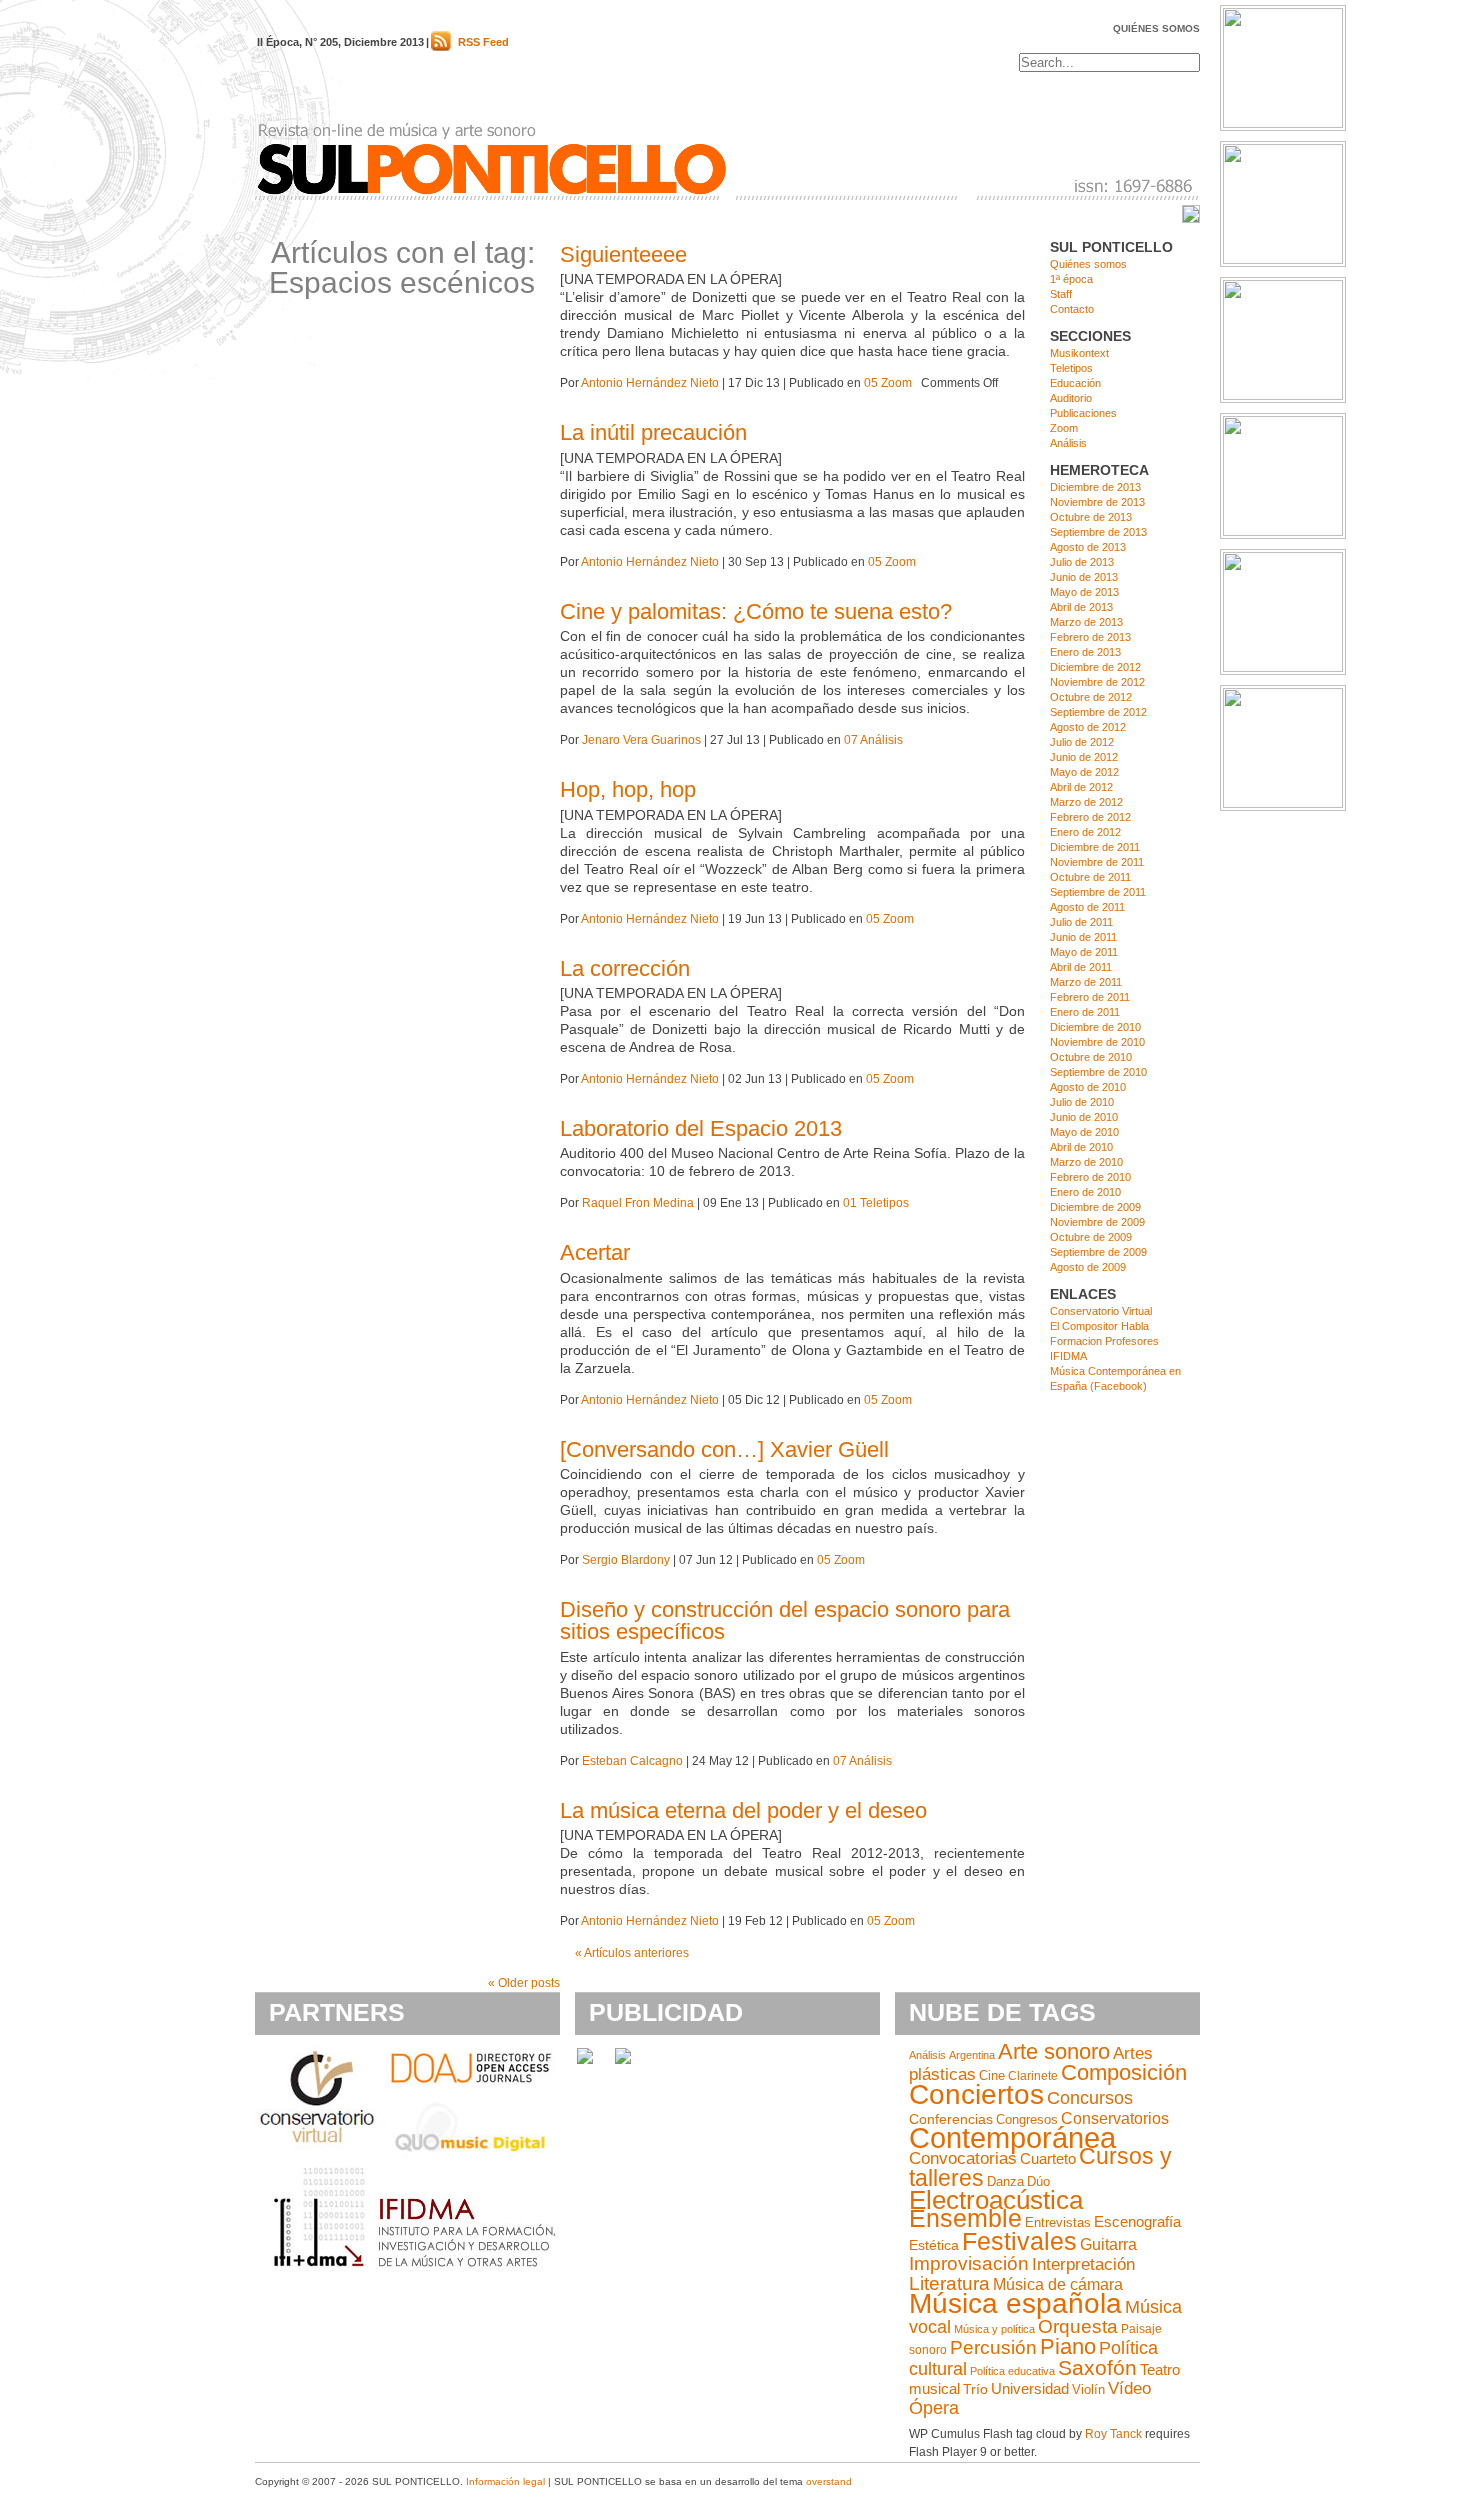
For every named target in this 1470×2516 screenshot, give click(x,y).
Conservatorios (1115, 2118)
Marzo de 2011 (1086, 982)
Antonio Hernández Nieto (650, 383)
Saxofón (1097, 2367)
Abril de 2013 (1081, 607)
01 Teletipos (876, 1203)
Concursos (1090, 2098)
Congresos (1027, 2119)
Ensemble (965, 2218)
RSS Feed (483, 42)
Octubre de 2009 (1091, 1237)
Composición (1124, 2072)
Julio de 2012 (1082, 742)
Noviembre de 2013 (1097, 502)
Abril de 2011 (1081, 967)
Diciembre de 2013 (1095, 487)
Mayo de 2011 (1084, 952)
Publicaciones (1083, 413)
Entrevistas (1058, 2223)
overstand (829, 2481)
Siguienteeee (623, 254)
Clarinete (1033, 2076)
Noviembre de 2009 (1097, 1222)
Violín (1088, 2389)
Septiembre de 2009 (1098, 1252)
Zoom (1064, 428)
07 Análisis (873, 740)
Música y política (994, 2329)
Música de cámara (1058, 2284)
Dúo (1038, 2181)
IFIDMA (1068, 1356)
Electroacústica (996, 2200)
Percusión (993, 2347)
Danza (1005, 2181)
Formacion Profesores (1104, 1341)
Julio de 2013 (1082, 562)
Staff (1061, 294)
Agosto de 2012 (1088, 727)
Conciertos (976, 2094)
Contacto (1072, 309)
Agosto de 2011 (1087, 907)
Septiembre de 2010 (1098, 1072)
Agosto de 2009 (1088, 1267)
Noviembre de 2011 (1097, 862)
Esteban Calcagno (632, 1761)
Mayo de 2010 (1084, 1132)
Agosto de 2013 (1088, 547)
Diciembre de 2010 (1095, 1027)
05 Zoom (888, 383)
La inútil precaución (653, 432)
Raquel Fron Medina (638, 1203)
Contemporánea (1012, 2137)
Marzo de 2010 (1086, 1162)
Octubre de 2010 (1091, 1057)
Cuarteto (1048, 2158)
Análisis (1068, 443)
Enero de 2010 (1085, 1192)
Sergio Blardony (626, 1560)
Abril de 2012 (1081, 787)
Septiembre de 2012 (1098, 712)
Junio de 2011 (1083, 937)
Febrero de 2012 (1090, 817)
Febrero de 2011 (1090, 997)
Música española (1015, 2303)
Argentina (972, 2055)
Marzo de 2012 (1086, 802)
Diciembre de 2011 (1095, 847)
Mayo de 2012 (1084, 772)
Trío (975, 2389)
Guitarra (1108, 2244)
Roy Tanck (1113, 2434)
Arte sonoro (1054, 2051)
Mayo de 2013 (1084, 592)
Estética (934, 2245)
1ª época (1071, 279)
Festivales (1019, 2241)
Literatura (949, 2283)
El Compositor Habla (1099, 1326)
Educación (1075, 383)
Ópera (934, 2408)
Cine (992, 2076)
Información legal (505, 2481)
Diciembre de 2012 (1095, 667)
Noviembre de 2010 (1097, 1042)
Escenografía (1137, 2222)
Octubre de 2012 (1091, 697)
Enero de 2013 (1085, 652)
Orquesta (1078, 2326)
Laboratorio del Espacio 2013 (701, 1128)
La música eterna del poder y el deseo (743, 1810)
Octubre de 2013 (1091, 517)
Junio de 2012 (1084, 757)
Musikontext (1079, 353)
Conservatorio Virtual (1101, 1311)
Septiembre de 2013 (1098, 532)
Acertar (595, 1252)
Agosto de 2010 (1088, 1087)
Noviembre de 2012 (1097, 682)
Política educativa (1012, 2371)
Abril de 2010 (1081, 1147)
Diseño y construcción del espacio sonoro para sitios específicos (785, 1620)
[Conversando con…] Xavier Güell (724, 1449)
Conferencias (951, 2119)
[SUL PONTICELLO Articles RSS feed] (441, 47)
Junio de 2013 (1084, 577)
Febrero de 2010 (1090, 1177)
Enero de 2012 (1085, 832)
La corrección (625, 968)
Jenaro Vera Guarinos (641, 740)
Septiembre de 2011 (1098, 892)
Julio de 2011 (1081, 922)
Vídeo (1129, 2388)
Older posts (524, 1983)
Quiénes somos (1156, 28)
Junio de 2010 (1084, 1117)
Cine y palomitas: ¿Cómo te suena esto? (756, 611)
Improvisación (969, 2263)
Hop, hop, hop (628, 789)
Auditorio (1071, 398)
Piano (1068, 2346)
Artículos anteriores (632, 1953)
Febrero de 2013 (1090, 637)
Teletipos (1071, 368)
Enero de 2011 (1085, 1012)
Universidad (1030, 2389)
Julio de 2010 (1082, 1102)
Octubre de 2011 (1090, 877)
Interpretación (1083, 2264)
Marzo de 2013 (1086, 622)
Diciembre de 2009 (1095, 1207)
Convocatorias (963, 2158)
